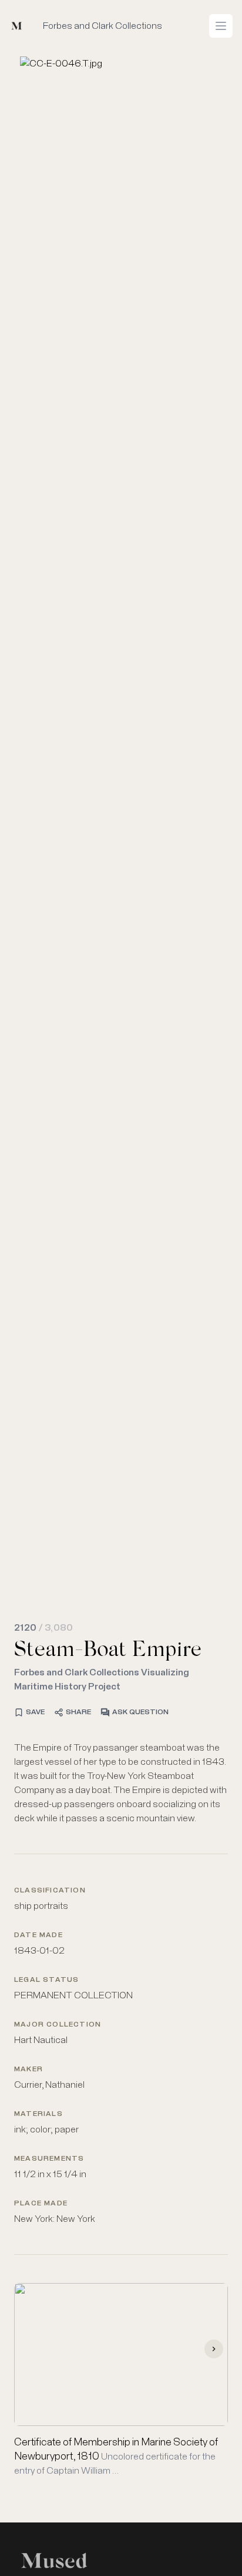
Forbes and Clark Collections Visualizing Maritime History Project (102, 1679)
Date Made (38, 1935)
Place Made (41, 2204)
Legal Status (46, 1980)
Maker (28, 2070)
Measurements (49, 2159)
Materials (38, 2114)
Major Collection (58, 2025)
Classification (50, 1891)
